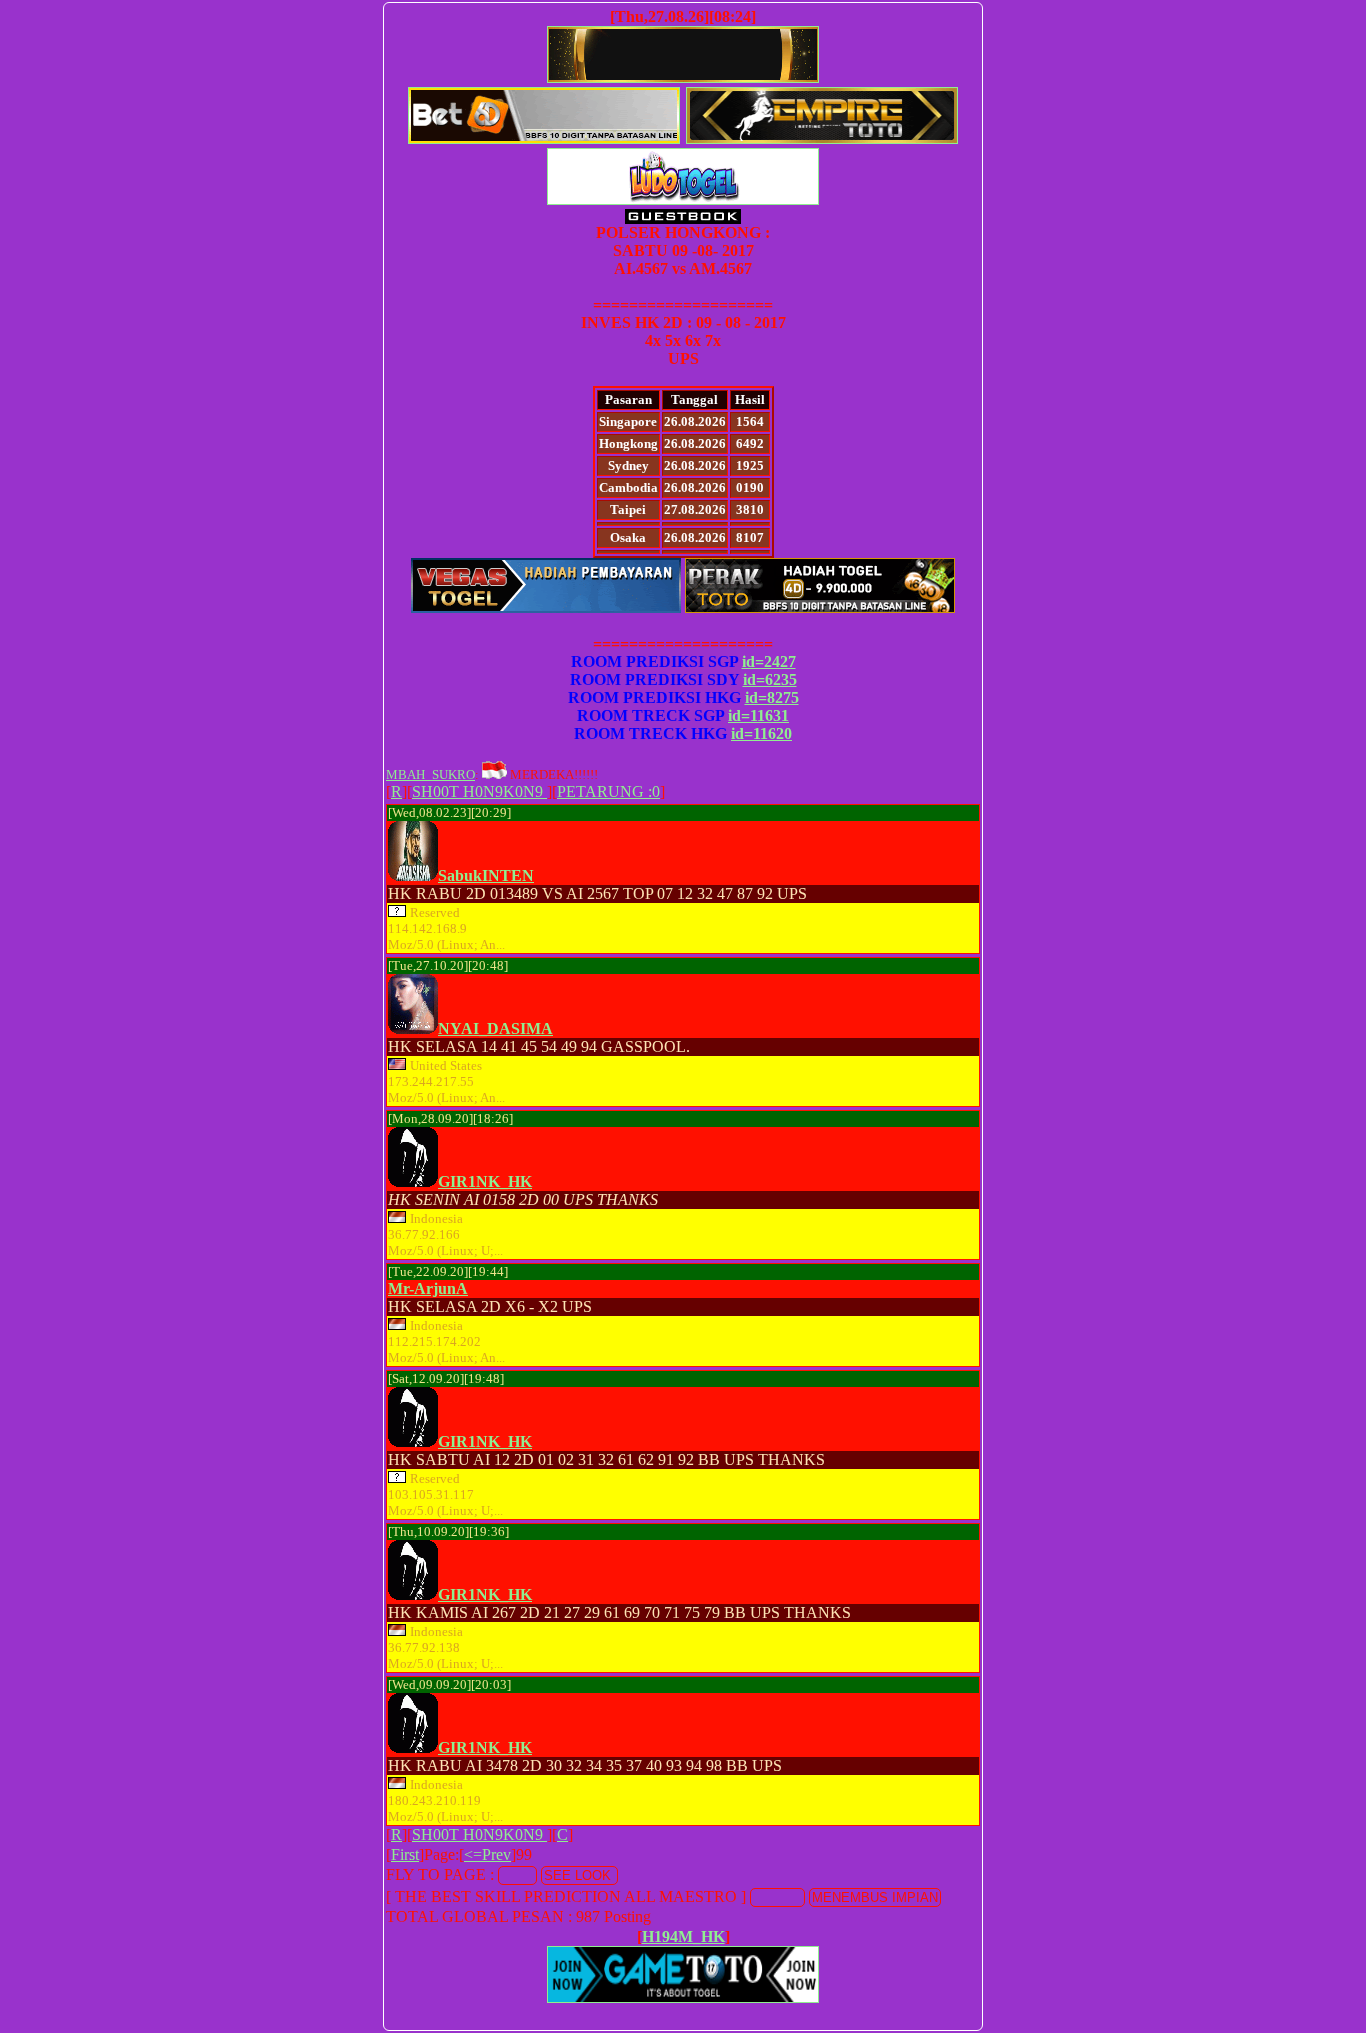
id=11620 (761, 733)
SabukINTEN (486, 875)
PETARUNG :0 (608, 791)
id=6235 (770, 679)
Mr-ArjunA (428, 1288)
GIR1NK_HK (485, 1181)
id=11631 (758, 715)
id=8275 (772, 697)
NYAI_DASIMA (495, 1028)
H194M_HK (683, 1936)
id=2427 (769, 661)
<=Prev (487, 1854)
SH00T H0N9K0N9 (479, 791)
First (405, 1854)
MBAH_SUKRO (430, 774)
